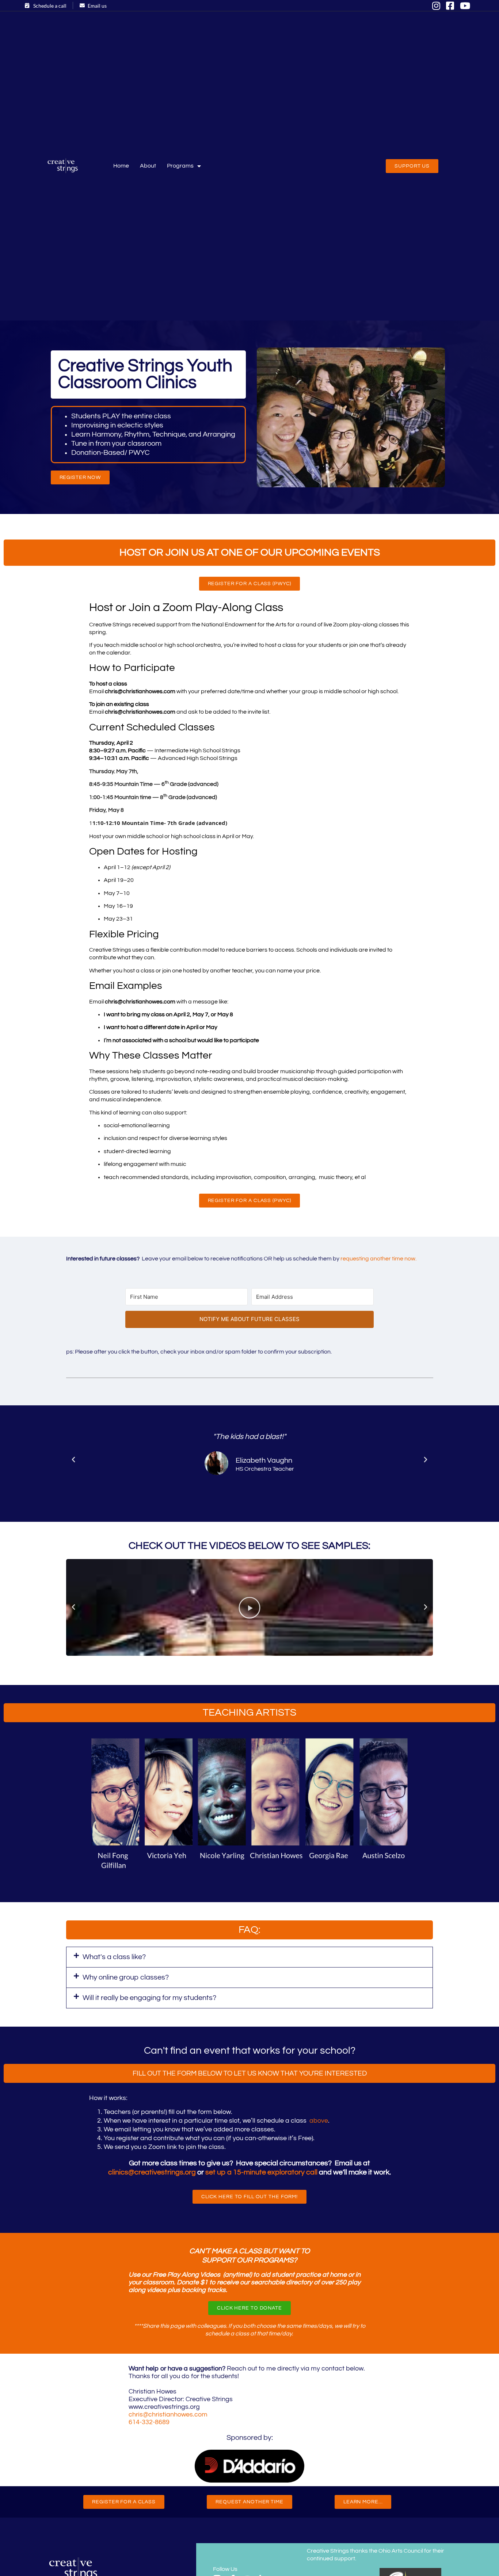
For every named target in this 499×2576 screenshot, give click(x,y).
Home (121, 166)
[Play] (249, 1607)
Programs (180, 166)
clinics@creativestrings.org (152, 2172)
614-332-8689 (149, 2422)
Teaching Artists (249, 1713)
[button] (73, 1460)
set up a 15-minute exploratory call (261, 2172)
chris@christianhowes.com (168, 2414)
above (319, 2121)
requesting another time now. (378, 1259)
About (148, 166)
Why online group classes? (126, 1977)
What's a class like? (114, 1957)
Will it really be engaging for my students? (149, 1998)
